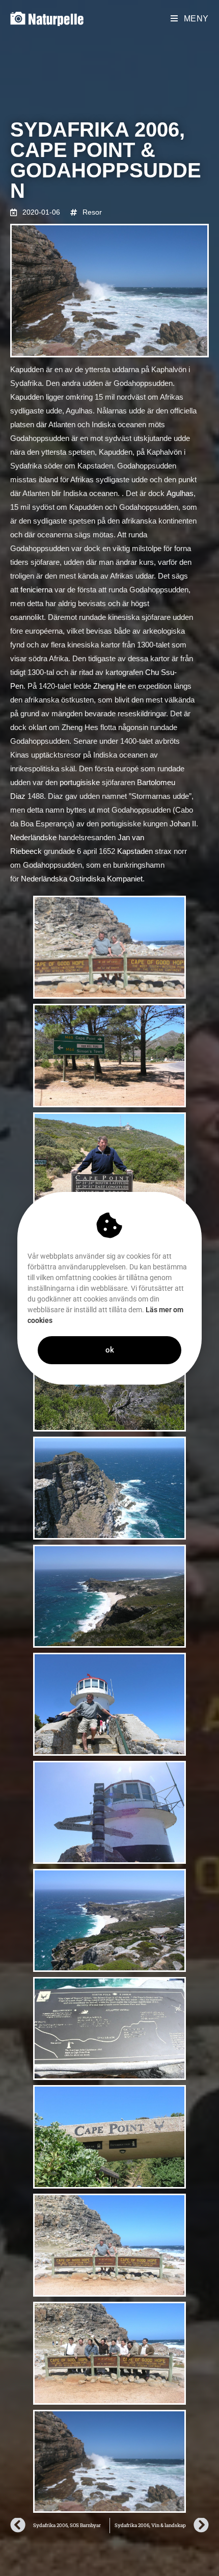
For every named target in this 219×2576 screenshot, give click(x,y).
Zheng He (109, 686)
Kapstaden (135, 851)
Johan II (183, 824)
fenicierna (36, 590)
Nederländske (33, 837)
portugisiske (80, 782)
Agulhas (180, 493)
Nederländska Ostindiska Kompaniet (82, 879)
